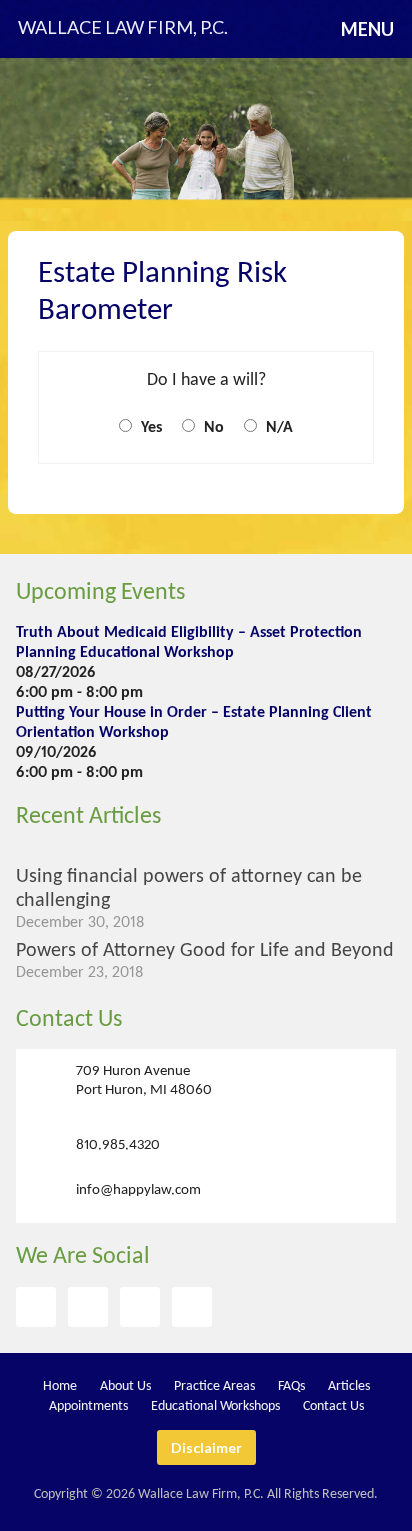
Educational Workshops (215, 1406)
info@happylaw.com (138, 1189)
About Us (125, 1386)
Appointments (88, 1406)
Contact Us (69, 1020)
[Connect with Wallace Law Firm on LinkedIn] (192, 1307)
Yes (149, 428)
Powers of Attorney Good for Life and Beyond (205, 951)
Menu (367, 29)
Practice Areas (214, 1386)
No (212, 428)
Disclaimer (206, 1447)
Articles (349, 1386)
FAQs (291, 1386)
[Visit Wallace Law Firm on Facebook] (36, 1307)
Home (60, 1386)
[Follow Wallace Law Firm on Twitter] (88, 1307)
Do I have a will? (206, 380)
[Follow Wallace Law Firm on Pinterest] (140, 1307)
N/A (277, 428)
